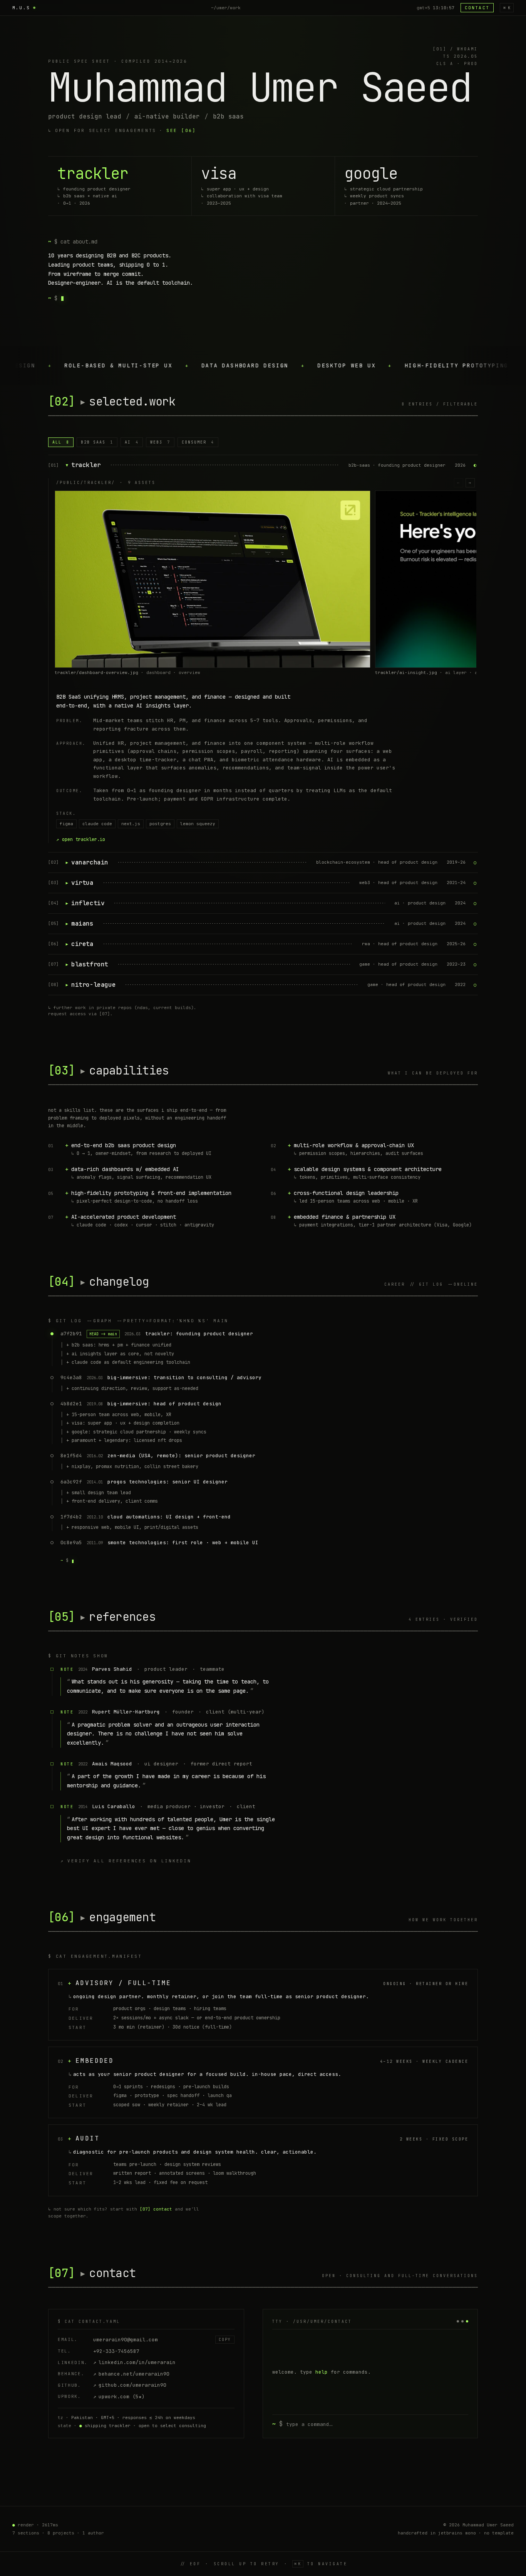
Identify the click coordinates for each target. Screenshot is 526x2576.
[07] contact (156, 2209)
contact (477, 8)
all (61, 442)
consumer (198, 442)
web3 (160, 442)
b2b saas (97, 442)
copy (225, 2340)
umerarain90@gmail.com (126, 2340)
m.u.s (21, 8)
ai (132, 442)
